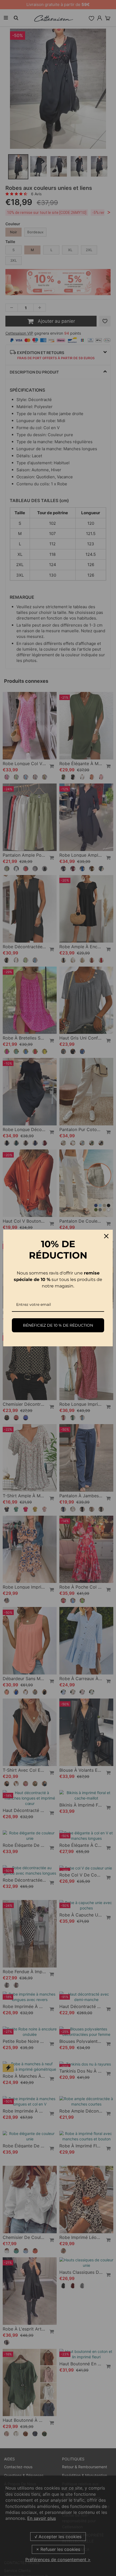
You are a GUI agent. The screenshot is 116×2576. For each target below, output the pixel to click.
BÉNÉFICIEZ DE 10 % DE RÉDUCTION (58, 1325)
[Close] (106, 1236)
